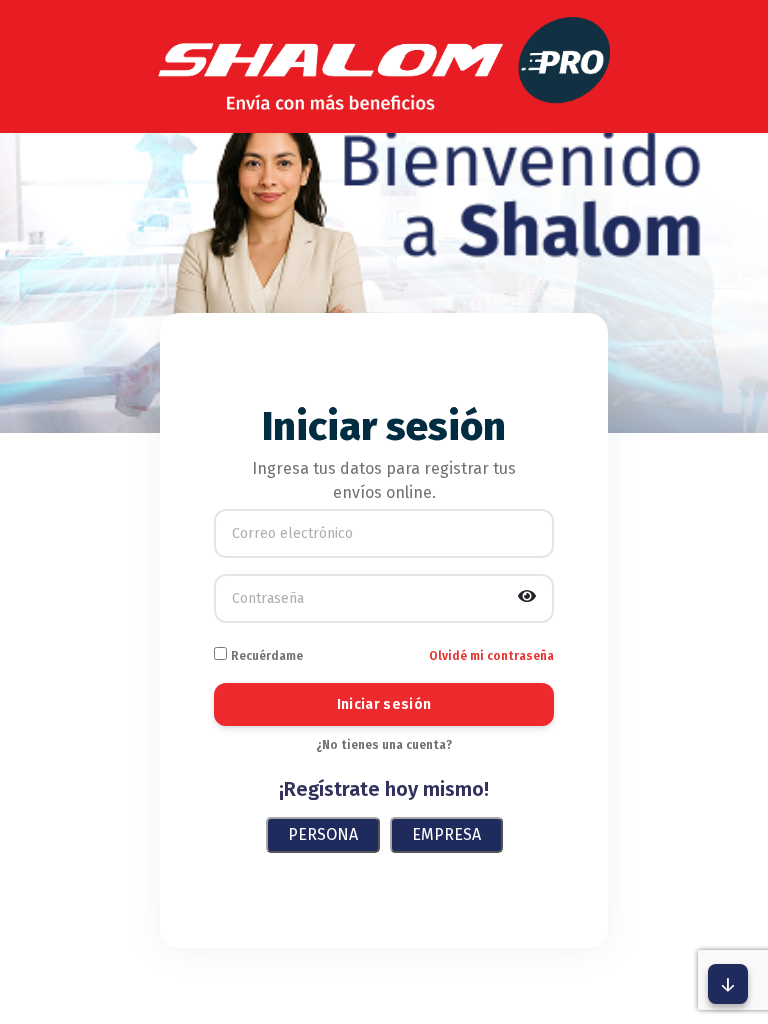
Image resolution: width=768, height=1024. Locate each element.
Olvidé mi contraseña (491, 656)
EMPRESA (446, 834)
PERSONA (323, 834)
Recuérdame (267, 656)
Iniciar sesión (384, 704)
